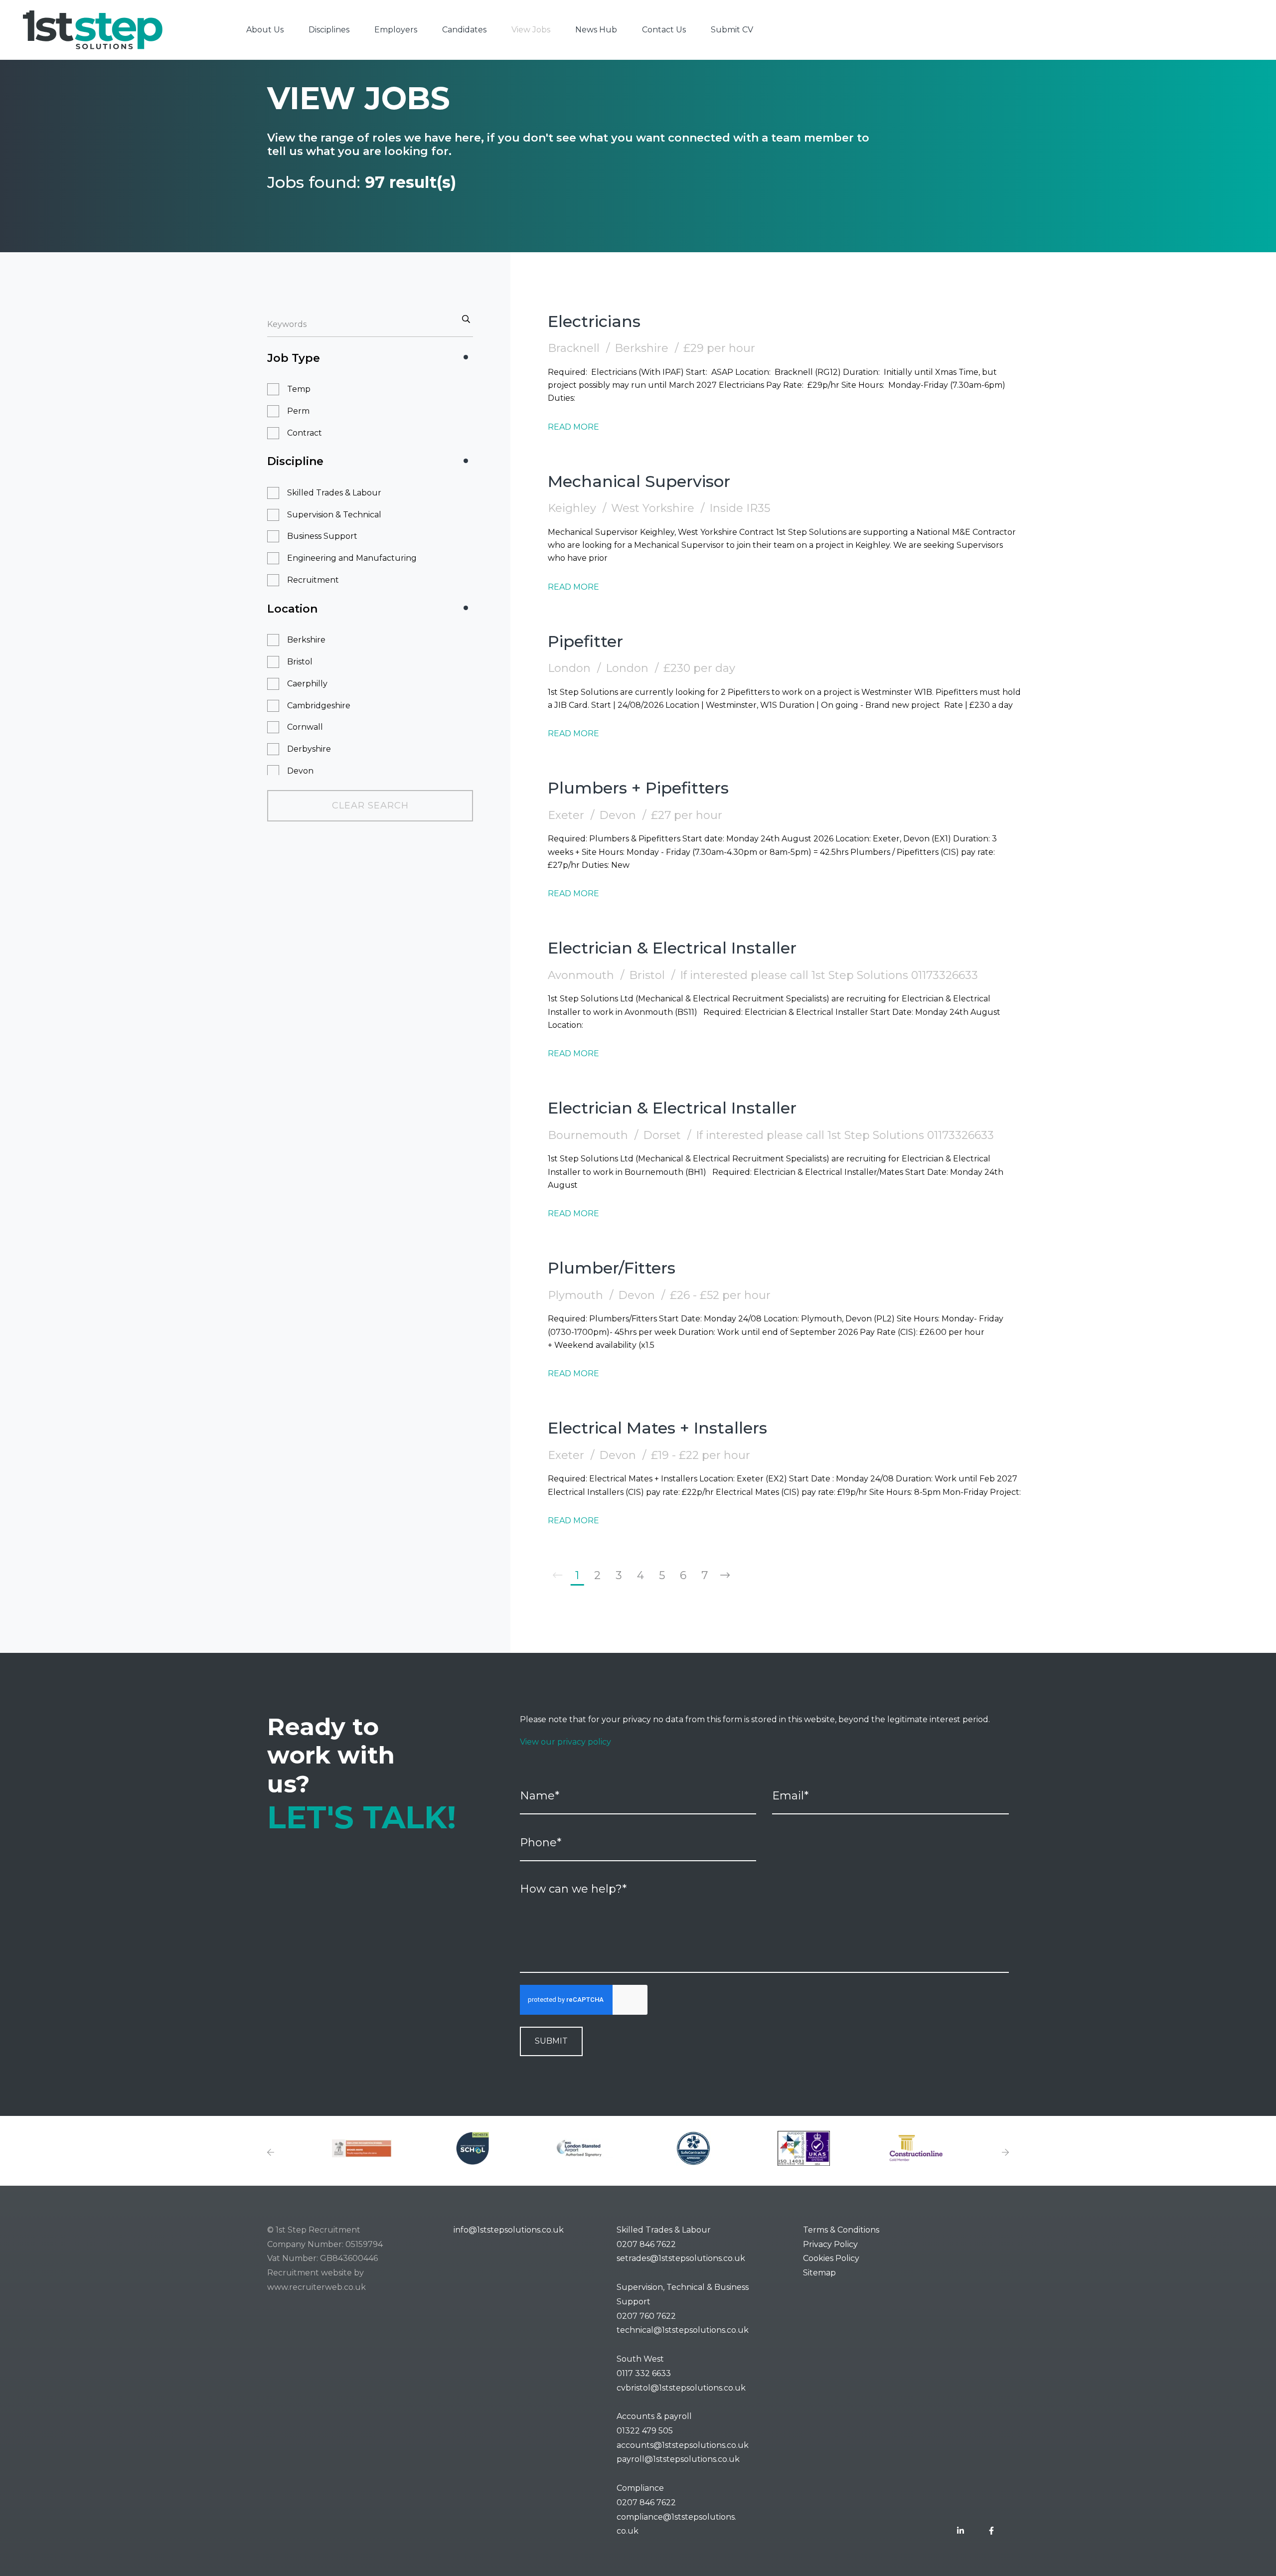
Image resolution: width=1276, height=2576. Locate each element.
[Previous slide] (271, 2153)
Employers (396, 30)
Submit (551, 2041)
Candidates (464, 30)
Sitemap (819, 2273)
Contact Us (664, 30)
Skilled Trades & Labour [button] (334, 493)
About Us (265, 30)
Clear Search (370, 805)
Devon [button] (300, 771)
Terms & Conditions (841, 2230)
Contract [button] (305, 433)
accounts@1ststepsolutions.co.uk (683, 2445)
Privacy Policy (830, 2244)
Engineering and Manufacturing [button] (352, 558)
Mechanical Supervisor (639, 481)
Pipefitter (585, 641)
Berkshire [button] (306, 640)
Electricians (594, 321)
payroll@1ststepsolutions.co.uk (678, 2459)
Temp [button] (299, 389)
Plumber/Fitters (612, 1268)
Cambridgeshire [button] (319, 706)
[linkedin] (960, 2531)
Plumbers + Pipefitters (638, 788)
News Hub (596, 30)
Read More (573, 427)
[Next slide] (1005, 2153)
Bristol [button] (300, 662)
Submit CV (732, 30)
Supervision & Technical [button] (334, 515)
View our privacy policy (565, 1742)
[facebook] (991, 2531)
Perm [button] (298, 411)
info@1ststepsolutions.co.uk (509, 2230)
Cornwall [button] (305, 727)
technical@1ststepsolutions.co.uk (683, 2330)
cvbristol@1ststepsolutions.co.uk (681, 2388)
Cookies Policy (831, 2258)
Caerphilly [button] (307, 684)
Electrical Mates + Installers (657, 1428)
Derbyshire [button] (309, 749)
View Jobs (531, 30)
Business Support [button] (322, 536)
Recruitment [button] (313, 580)
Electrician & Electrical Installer (672, 948)
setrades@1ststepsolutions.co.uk (681, 2258)
